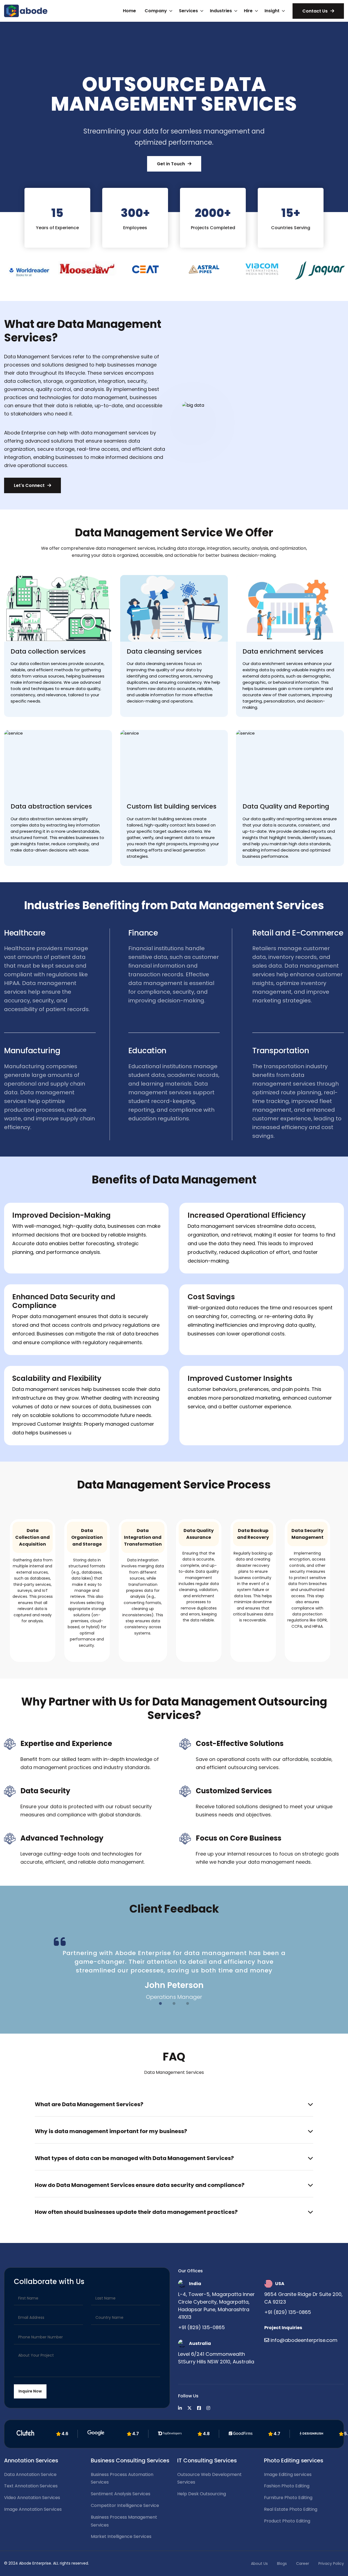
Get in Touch (171, 164)
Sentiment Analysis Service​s (121, 2494)
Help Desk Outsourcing (202, 2494)
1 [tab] (160, 2004)
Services (188, 11)
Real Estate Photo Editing (291, 2509)
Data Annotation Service (30, 2474)
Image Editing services (288, 2474)
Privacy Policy (331, 2563)
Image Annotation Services (33, 2509)
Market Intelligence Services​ (121, 2536)
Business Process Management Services (124, 2521)
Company (156, 11)
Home (129, 11)
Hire (248, 11)
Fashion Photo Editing (287, 2486)
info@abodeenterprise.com (304, 2340)
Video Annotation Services (32, 2498)
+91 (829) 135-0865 (201, 2327)
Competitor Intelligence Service (125, 2505)
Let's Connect (29, 485)
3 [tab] (188, 2004)
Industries (221, 11)
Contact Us (315, 11)
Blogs (282, 2563)
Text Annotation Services (31, 2486)
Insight (272, 11)
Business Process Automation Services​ (122, 2478)
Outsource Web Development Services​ (209, 2478)
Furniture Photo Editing (288, 2498)
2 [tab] (174, 2004)
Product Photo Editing (287, 2521)
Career (303, 2563)
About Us (259, 2563)
